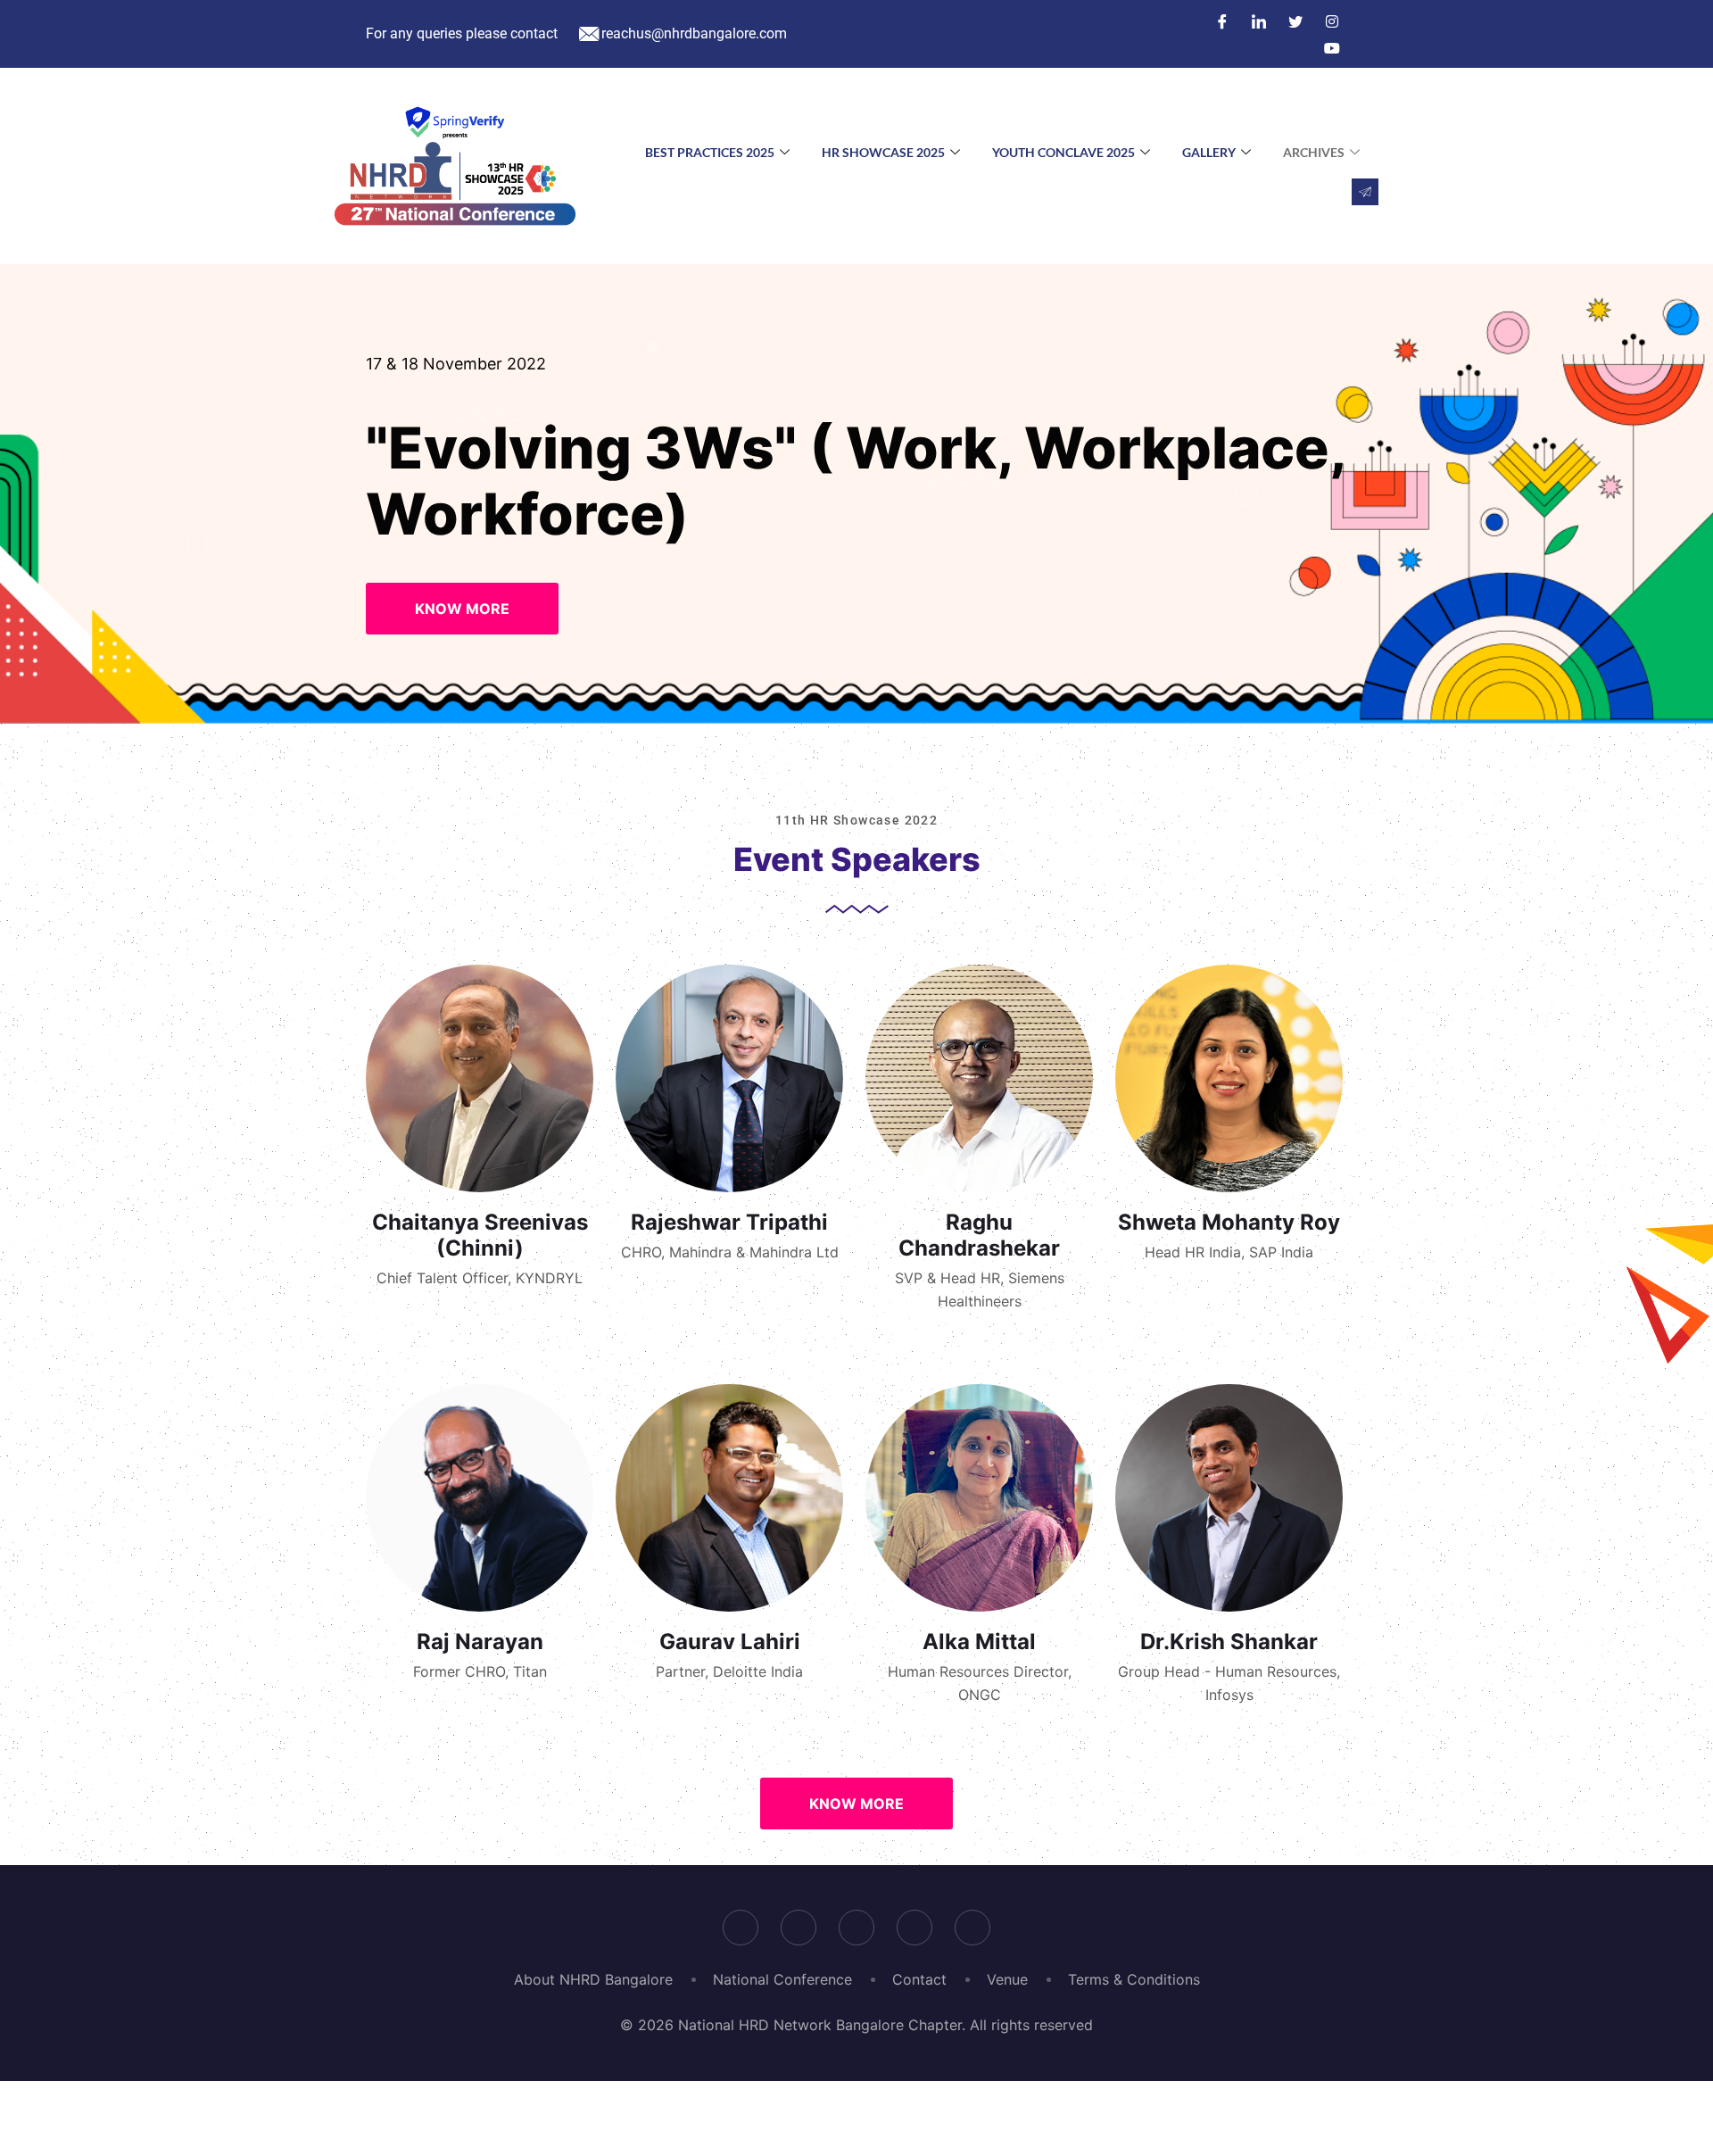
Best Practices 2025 (710, 152)
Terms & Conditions (1134, 1979)
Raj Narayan (480, 1642)
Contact (919, 1979)
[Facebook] (1222, 21)
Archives (1314, 152)
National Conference (782, 1979)
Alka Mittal (979, 1642)
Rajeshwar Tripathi (729, 1222)
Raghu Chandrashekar (979, 1235)
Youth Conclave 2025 (1063, 152)
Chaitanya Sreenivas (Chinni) (480, 1235)
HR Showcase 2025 (883, 152)
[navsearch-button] (1365, 192)
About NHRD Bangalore (593, 1979)
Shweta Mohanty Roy (1229, 1222)
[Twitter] (1295, 21)
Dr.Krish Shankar (1229, 1642)
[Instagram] (1332, 21)
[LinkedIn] (1259, 21)
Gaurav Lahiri (730, 1642)
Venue (1007, 1979)
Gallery (1209, 152)
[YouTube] (1332, 47)
